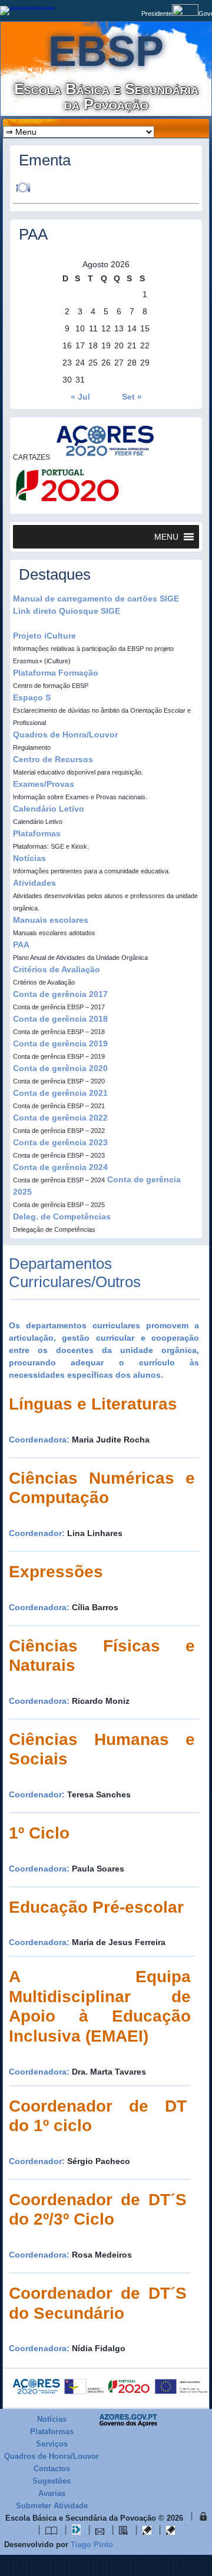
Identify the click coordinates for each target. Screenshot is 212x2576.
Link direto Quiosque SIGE (67, 611)
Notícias (29, 858)
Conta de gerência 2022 (60, 1118)
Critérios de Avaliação (57, 969)
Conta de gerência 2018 (60, 1019)
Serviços (52, 2444)
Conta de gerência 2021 (60, 1093)
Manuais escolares (51, 920)
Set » (132, 397)
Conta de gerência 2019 (60, 1043)
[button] (166, 537)
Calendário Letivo (49, 809)
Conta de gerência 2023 (60, 1142)
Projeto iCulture (44, 636)
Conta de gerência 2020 (60, 1068)
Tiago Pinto (92, 2545)
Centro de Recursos (53, 759)
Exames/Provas (44, 784)
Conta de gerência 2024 (60, 1167)
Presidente (157, 14)
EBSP (106, 51)
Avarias (52, 2493)
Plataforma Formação (56, 673)
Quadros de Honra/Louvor (65, 734)
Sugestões (52, 2481)
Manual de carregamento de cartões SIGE (96, 599)
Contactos (52, 2469)
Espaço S (32, 697)
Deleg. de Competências (62, 1216)
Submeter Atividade (52, 2506)
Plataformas (37, 833)
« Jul (80, 397)
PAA (21, 945)
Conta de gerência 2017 (60, 994)
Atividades (34, 883)
